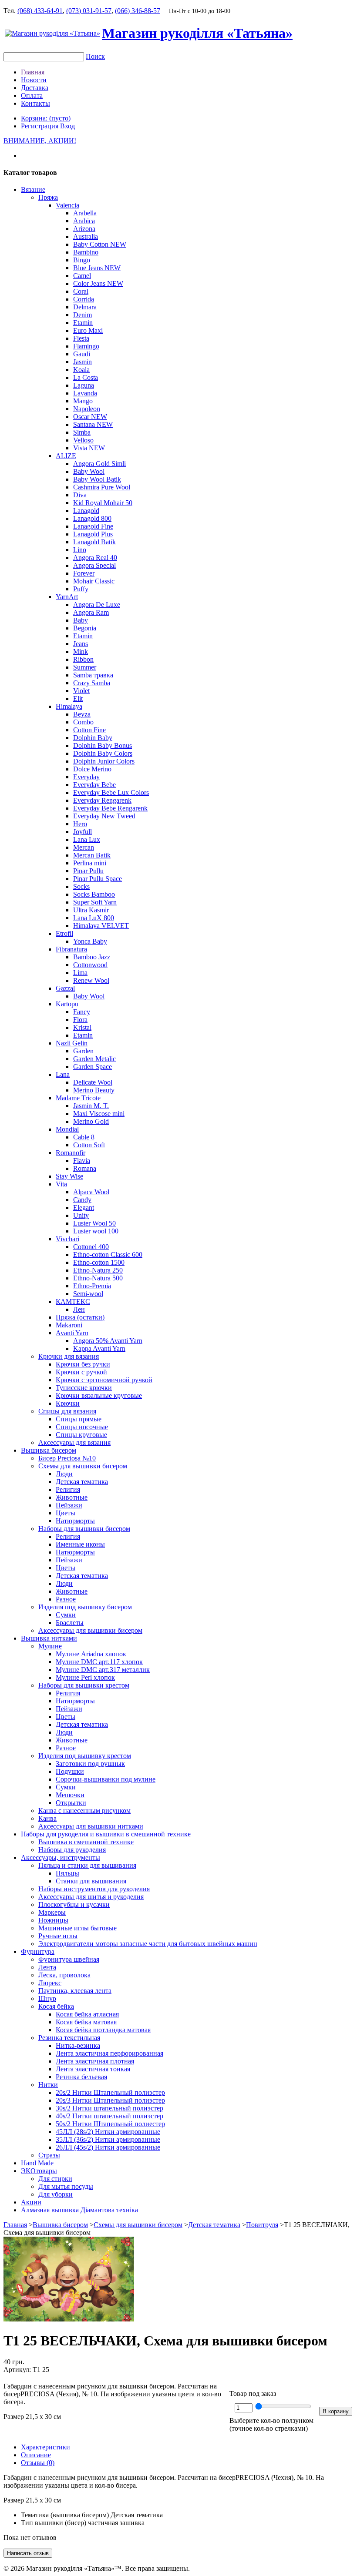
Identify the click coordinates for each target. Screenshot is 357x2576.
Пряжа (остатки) (80, 1317)
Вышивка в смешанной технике (86, 1842)
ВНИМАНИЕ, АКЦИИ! (40, 141)
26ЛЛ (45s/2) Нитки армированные (108, 2147)
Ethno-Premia (92, 1286)
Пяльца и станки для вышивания (87, 1865)
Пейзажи (69, 1505)
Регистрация (40, 126)
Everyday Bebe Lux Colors (111, 792)
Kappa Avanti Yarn (99, 1348)
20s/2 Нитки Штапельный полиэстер (110, 2092)
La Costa (86, 377)
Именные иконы (80, 1544)
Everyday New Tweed (104, 816)
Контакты (35, 103)
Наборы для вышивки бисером (84, 1529)
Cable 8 (84, 1137)
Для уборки (56, 2194)
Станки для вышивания (91, 1881)
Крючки (68, 1403)
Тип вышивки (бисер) (54, 2523)
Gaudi (82, 354)
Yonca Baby (90, 941)
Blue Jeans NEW (97, 268)
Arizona (84, 229)
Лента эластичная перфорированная (109, 2053)
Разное (66, 1599)
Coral (81, 291)
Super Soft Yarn (95, 902)
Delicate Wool (93, 1082)
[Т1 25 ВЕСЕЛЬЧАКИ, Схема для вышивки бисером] (69, 2319)
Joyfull (83, 832)
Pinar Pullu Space (98, 879)
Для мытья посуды (66, 2186)
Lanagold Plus (93, 534)
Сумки (66, 1615)
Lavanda (85, 393)
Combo (83, 722)
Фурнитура (38, 1951)
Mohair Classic (94, 581)
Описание (36, 2455)
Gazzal (65, 988)
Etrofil (64, 933)
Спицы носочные (82, 1427)
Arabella (85, 213)
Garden (83, 1051)
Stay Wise (69, 1176)
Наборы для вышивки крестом (84, 1685)
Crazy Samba (92, 683)
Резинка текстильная (69, 2038)
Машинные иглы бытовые (77, 1928)
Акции (31, 2202)
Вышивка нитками (49, 1638)
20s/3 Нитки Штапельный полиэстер (110, 2100)
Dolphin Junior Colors (104, 761)
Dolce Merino (92, 769)
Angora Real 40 (95, 558)
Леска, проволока (64, 1975)
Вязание (33, 189)
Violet (81, 691)
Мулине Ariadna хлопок (91, 1654)
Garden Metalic (94, 1059)
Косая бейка (56, 2006)
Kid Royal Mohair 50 (103, 503)
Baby (81, 620)
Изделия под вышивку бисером (85, 1607)
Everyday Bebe (94, 785)
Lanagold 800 (92, 518)
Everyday (86, 777)
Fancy (82, 1012)
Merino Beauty (94, 1090)
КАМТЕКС (73, 1301)
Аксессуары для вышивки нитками (91, 1826)
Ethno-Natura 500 (98, 1278)
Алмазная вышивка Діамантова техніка (79, 2210)
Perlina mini (90, 863)
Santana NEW (93, 424)
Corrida (84, 299)
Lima (80, 973)
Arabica (84, 221)
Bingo (82, 260)
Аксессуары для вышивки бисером (90, 1630)
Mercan (84, 847)
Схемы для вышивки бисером (83, 1466)
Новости (34, 80)
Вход (67, 126)
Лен (79, 1309)
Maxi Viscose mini (99, 1114)
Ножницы (53, 1920)
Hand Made (37, 2163)
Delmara (85, 307)
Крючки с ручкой (81, 1372)
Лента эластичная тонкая (93, 2069)
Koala (81, 370)
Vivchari (67, 1239)
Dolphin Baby (93, 738)
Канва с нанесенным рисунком (84, 1811)
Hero (80, 824)
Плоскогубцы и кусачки (74, 1904)
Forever (84, 573)
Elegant (84, 1208)
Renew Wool (91, 980)
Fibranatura (71, 949)
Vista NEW (89, 448)
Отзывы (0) (38, 2463)
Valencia (67, 205)
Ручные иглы (58, 1936)
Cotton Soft (89, 1145)
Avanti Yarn (72, 1333)
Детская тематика (82, 1482)
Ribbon (83, 659)
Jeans (81, 644)
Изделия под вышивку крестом (85, 1756)
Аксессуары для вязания (74, 1442)
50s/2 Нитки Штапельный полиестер (110, 2124)
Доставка (35, 88)
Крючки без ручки (83, 1364)
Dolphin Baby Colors (103, 753)
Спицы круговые (81, 1435)
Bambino (86, 252)
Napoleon (87, 409)
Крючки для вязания (69, 1356)
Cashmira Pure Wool (102, 487)
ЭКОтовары (39, 2171)
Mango (83, 401)
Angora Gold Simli (99, 464)
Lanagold (86, 511)
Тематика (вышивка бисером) (65, 2515)
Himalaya (69, 706)
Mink (81, 652)
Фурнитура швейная (69, 1959)
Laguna (84, 385)
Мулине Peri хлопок (85, 1677)
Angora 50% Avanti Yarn (108, 1341)
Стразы (49, 2155)
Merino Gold (91, 1121)
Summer (85, 667)
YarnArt (67, 597)
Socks (81, 886)
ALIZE (66, 456)
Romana (85, 1168)
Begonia (85, 628)
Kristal (82, 1027)
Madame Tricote (78, 1098)
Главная (33, 72)
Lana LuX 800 (94, 918)
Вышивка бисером (49, 1450)
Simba (82, 432)
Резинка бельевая (81, 2077)
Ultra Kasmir (91, 910)
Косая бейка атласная (87, 2014)
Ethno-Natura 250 (98, 1270)
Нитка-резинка (78, 2045)
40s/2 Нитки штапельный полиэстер (109, 2116)
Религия (68, 1489)
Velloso (83, 440)
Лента (47, 1967)
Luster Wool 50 (94, 1223)
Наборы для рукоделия (72, 1850)
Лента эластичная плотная (95, 2061)
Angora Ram (91, 612)
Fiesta (81, 338)
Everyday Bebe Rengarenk (110, 808)
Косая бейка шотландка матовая (103, 2030)
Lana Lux (87, 839)
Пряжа (48, 197)
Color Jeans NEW (98, 283)
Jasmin (83, 362)
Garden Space (93, 1067)
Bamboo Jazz (92, 957)
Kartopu (67, 1004)
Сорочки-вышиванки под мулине (106, 1779)
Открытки (71, 1803)
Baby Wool (89, 471)
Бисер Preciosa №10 (67, 1458)
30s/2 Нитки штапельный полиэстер (109, 2108)
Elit (78, 698)
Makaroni (69, 1325)
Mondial (67, 1129)
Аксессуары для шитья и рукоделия (91, 1897)
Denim (83, 315)
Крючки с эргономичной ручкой (104, 1380)
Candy (82, 1200)
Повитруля (262, 2225)
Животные (72, 1497)
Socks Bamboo (94, 894)
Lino (80, 550)
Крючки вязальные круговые (99, 1395)
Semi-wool (88, 1294)
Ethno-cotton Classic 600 (108, 1255)
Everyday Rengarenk (102, 800)
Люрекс (50, 1983)
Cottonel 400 (91, 1247)
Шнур (47, 1998)
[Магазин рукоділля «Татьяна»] (52, 33)
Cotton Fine (89, 730)
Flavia (82, 1161)
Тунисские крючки (84, 1388)
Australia (86, 236)
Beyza (82, 714)
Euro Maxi (88, 330)
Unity (81, 1215)
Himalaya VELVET (101, 926)
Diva (80, 495)
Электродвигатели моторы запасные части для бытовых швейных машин (148, 1944)
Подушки (70, 1771)
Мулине (50, 1646)
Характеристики (45, 2447)
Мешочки (70, 1795)
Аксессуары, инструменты (61, 1857)
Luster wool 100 (96, 1231)
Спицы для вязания (67, 1411)
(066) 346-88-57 (138, 11)
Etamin (83, 323)
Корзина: (46, 118)
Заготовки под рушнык (90, 1764)
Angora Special (94, 565)
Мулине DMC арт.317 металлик (103, 1670)
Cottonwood (90, 965)
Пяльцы (67, 1873)
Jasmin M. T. (91, 1106)
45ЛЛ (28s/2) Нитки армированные (108, 2132)
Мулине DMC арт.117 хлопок (99, 1662)
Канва (47, 1818)
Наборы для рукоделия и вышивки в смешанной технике (106, 1834)
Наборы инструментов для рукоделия (94, 1889)
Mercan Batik (92, 855)
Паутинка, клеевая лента (75, 1991)
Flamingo (86, 346)
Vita (61, 1184)
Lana (63, 1074)
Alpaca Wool (91, 1192)
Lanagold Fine (93, 526)
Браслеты (70, 1623)
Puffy (81, 589)
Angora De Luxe (97, 605)
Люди (64, 1474)
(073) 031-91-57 (89, 11)
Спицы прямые (79, 1419)
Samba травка (93, 675)
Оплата (32, 95)
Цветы (66, 1513)
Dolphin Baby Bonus (103, 745)
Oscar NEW (90, 417)
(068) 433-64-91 (40, 11)
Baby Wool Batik (97, 479)
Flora (80, 1020)
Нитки (48, 2085)
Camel (82, 276)
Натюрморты (75, 1521)
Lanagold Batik (94, 542)
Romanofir (71, 1153)
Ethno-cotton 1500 (99, 1262)
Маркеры (52, 1912)
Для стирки (55, 2179)
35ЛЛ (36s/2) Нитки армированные (108, 2139)
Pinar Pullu (88, 871)
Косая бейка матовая (86, 2022)
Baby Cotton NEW (100, 244)
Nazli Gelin (72, 1043)
